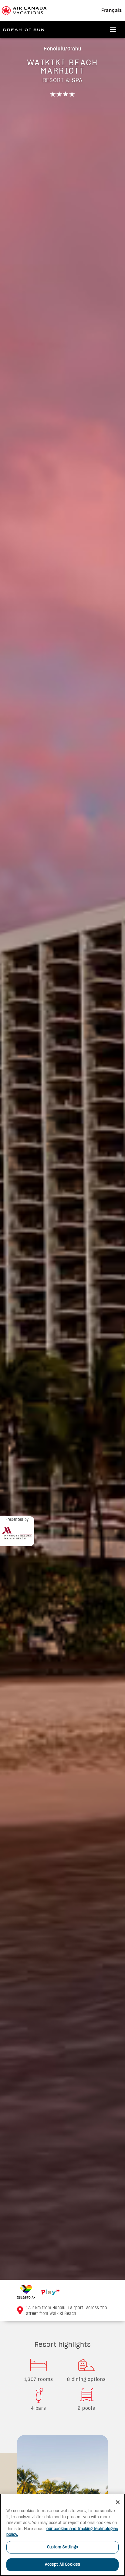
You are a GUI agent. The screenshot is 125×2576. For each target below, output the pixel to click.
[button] (113, 30)
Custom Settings (63, 2547)
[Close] (118, 2502)
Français (112, 11)
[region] (62, 2535)
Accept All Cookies (62, 2565)
